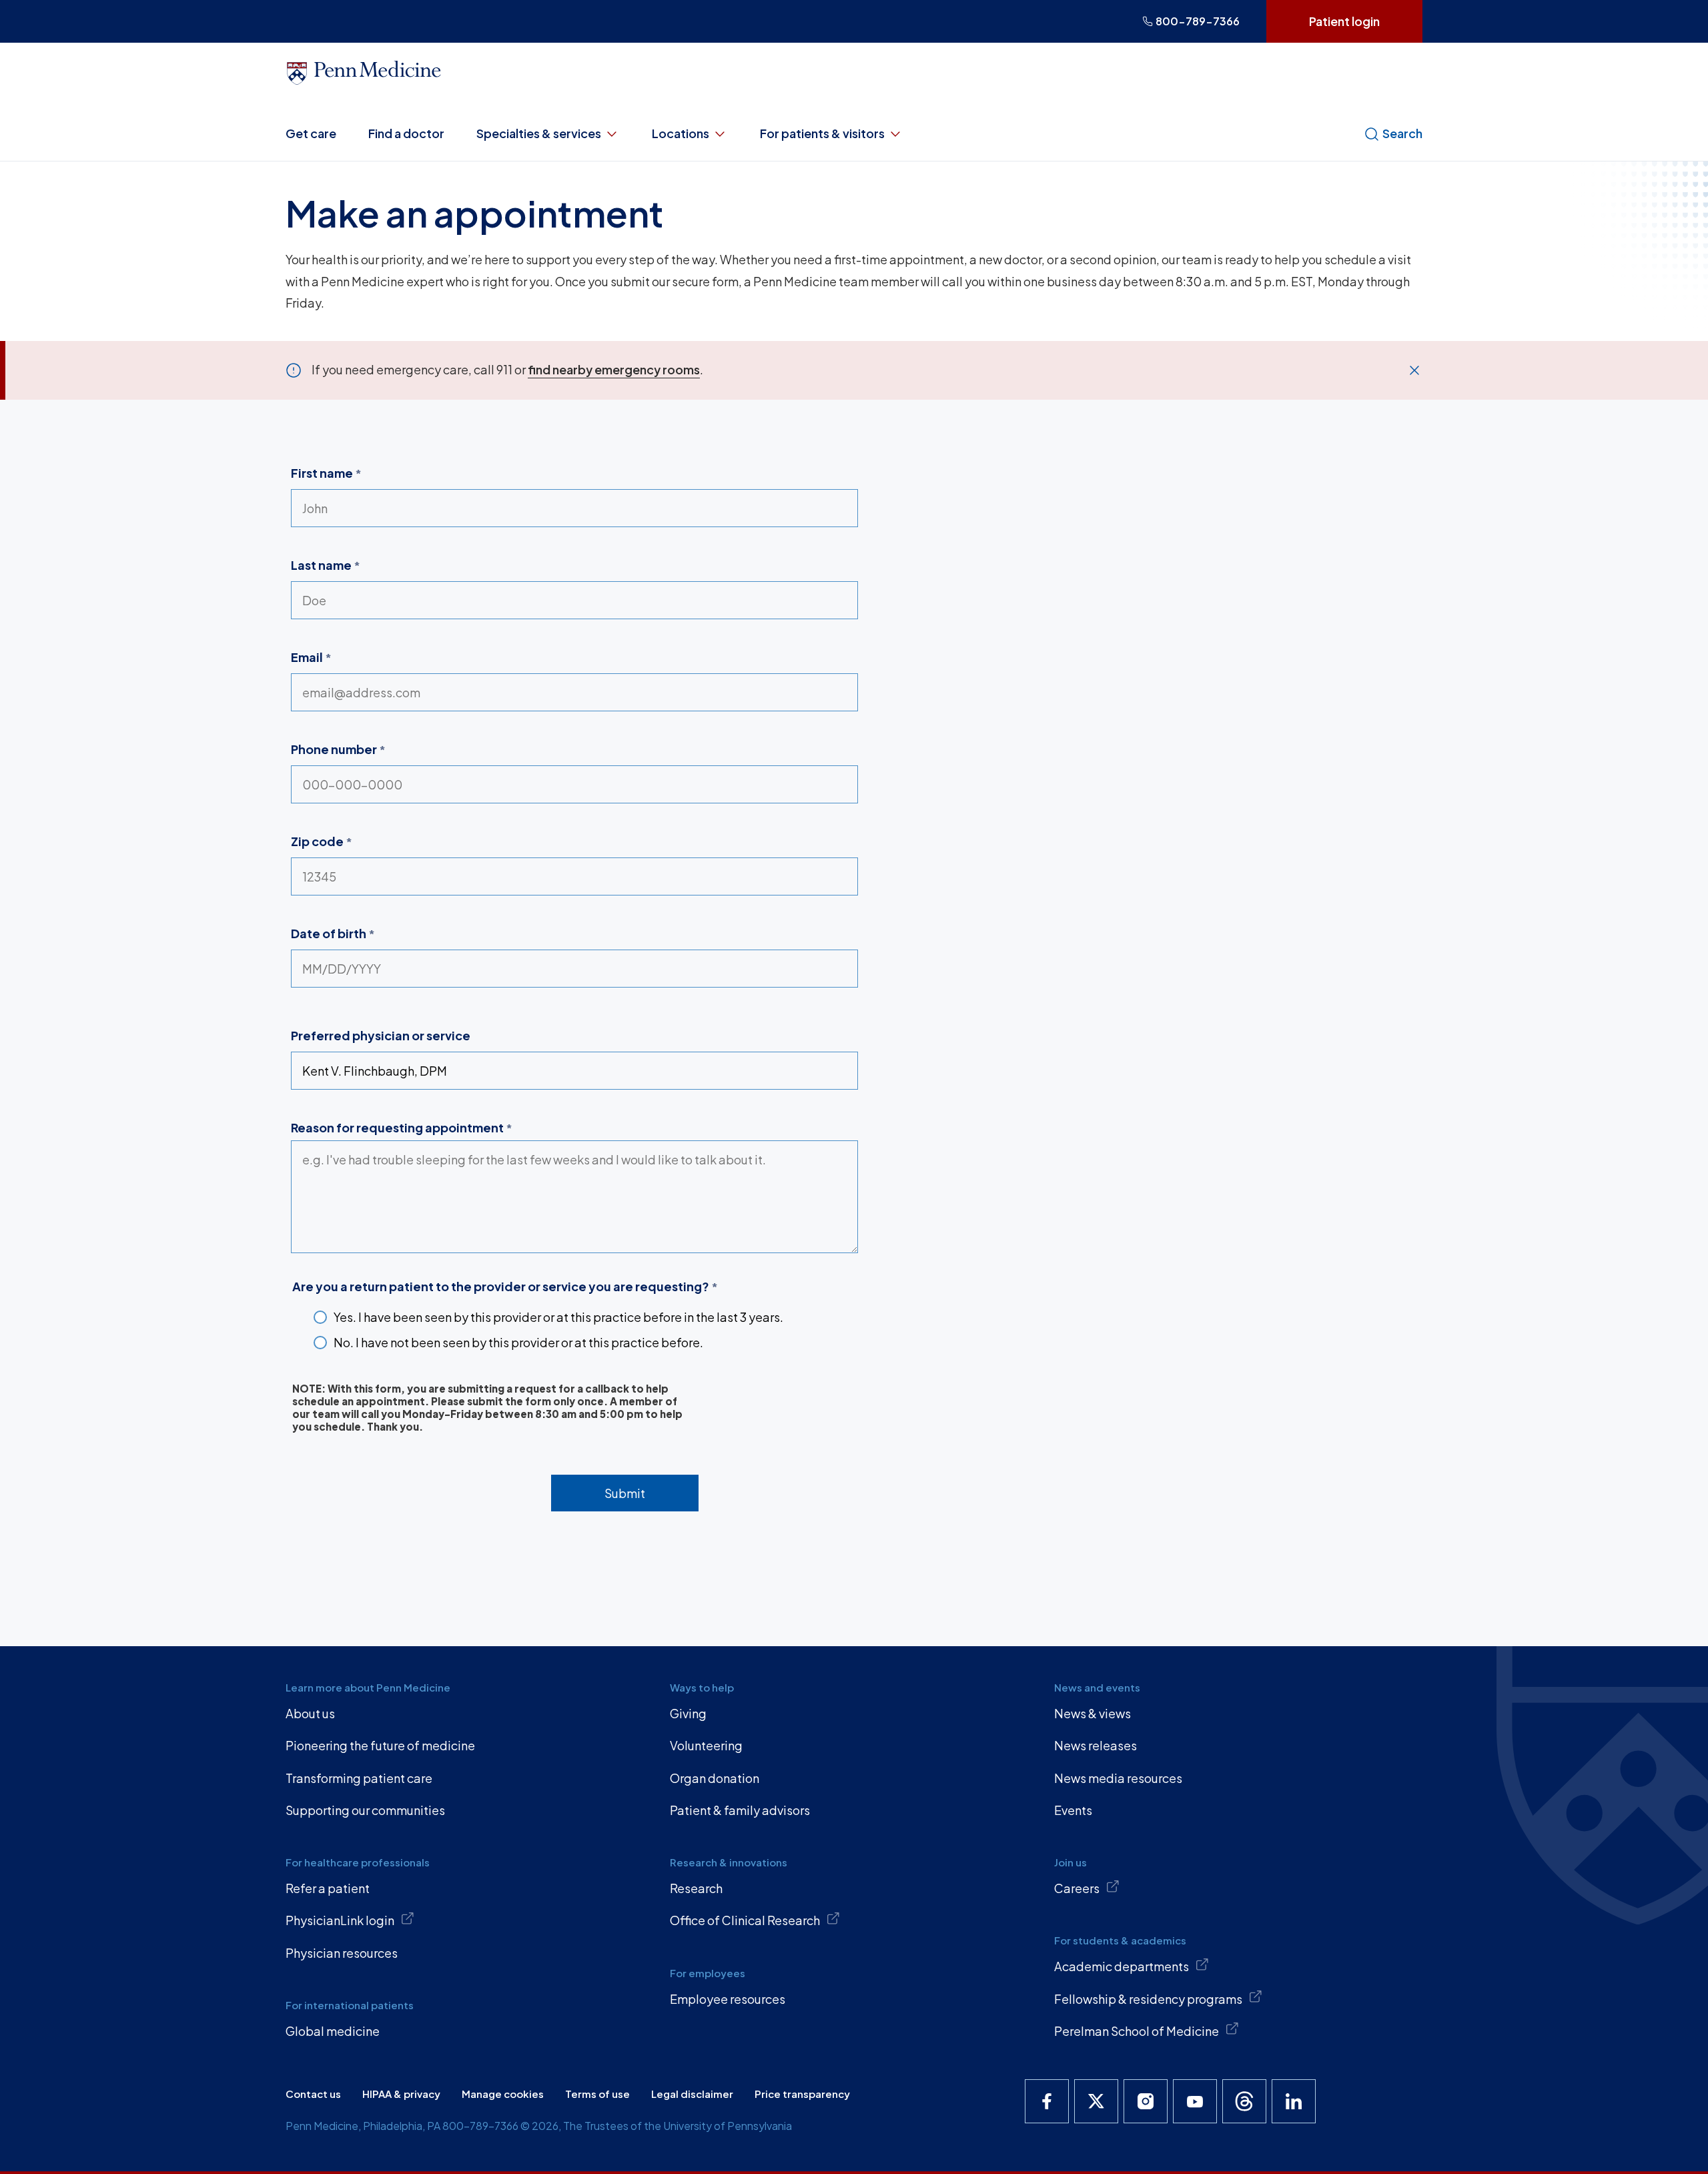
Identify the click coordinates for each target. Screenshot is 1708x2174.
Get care (311, 133)
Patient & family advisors (740, 1810)
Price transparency (802, 2094)
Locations (681, 133)
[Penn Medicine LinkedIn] (1294, 2101)
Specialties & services (539, 133)
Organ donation (715, 1778)
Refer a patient (328, 1888)
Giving (688, 1713)
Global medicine (333, 2031)
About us (310, 1713)
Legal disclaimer (692, 2094)
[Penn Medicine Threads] (1244, 2101)
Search (1402, 133)
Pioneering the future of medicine (380, 1745)
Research (696, 1888)
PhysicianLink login (340, 1920)
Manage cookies (503, 2094)
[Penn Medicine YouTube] (1195, 2101)
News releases (1096, 1745)
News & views (1093, 1713)
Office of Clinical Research (745, 1920)
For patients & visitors (822, 133)
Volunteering (706, 1745)
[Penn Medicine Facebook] (1047, 2101)
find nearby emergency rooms (614, 369)
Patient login (1344, 21)
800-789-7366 (1198, 21)
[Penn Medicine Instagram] (1146, 2101)
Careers (1077, 1888)
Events (1073, 1810)
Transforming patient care (359, 1778)
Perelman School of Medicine (1137, 2031)
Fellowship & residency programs (1148, 1999)
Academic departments (1122, 1966)
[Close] (1414, 370)
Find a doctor (406, 133)
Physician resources (342, 1953)
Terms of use (597, 2094)
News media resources (1118, 1778)
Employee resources (728, 1999)
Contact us (313, 2094)
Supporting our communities (365, 1810)
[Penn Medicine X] (1096, 2101)
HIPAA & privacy (401, 2094)
